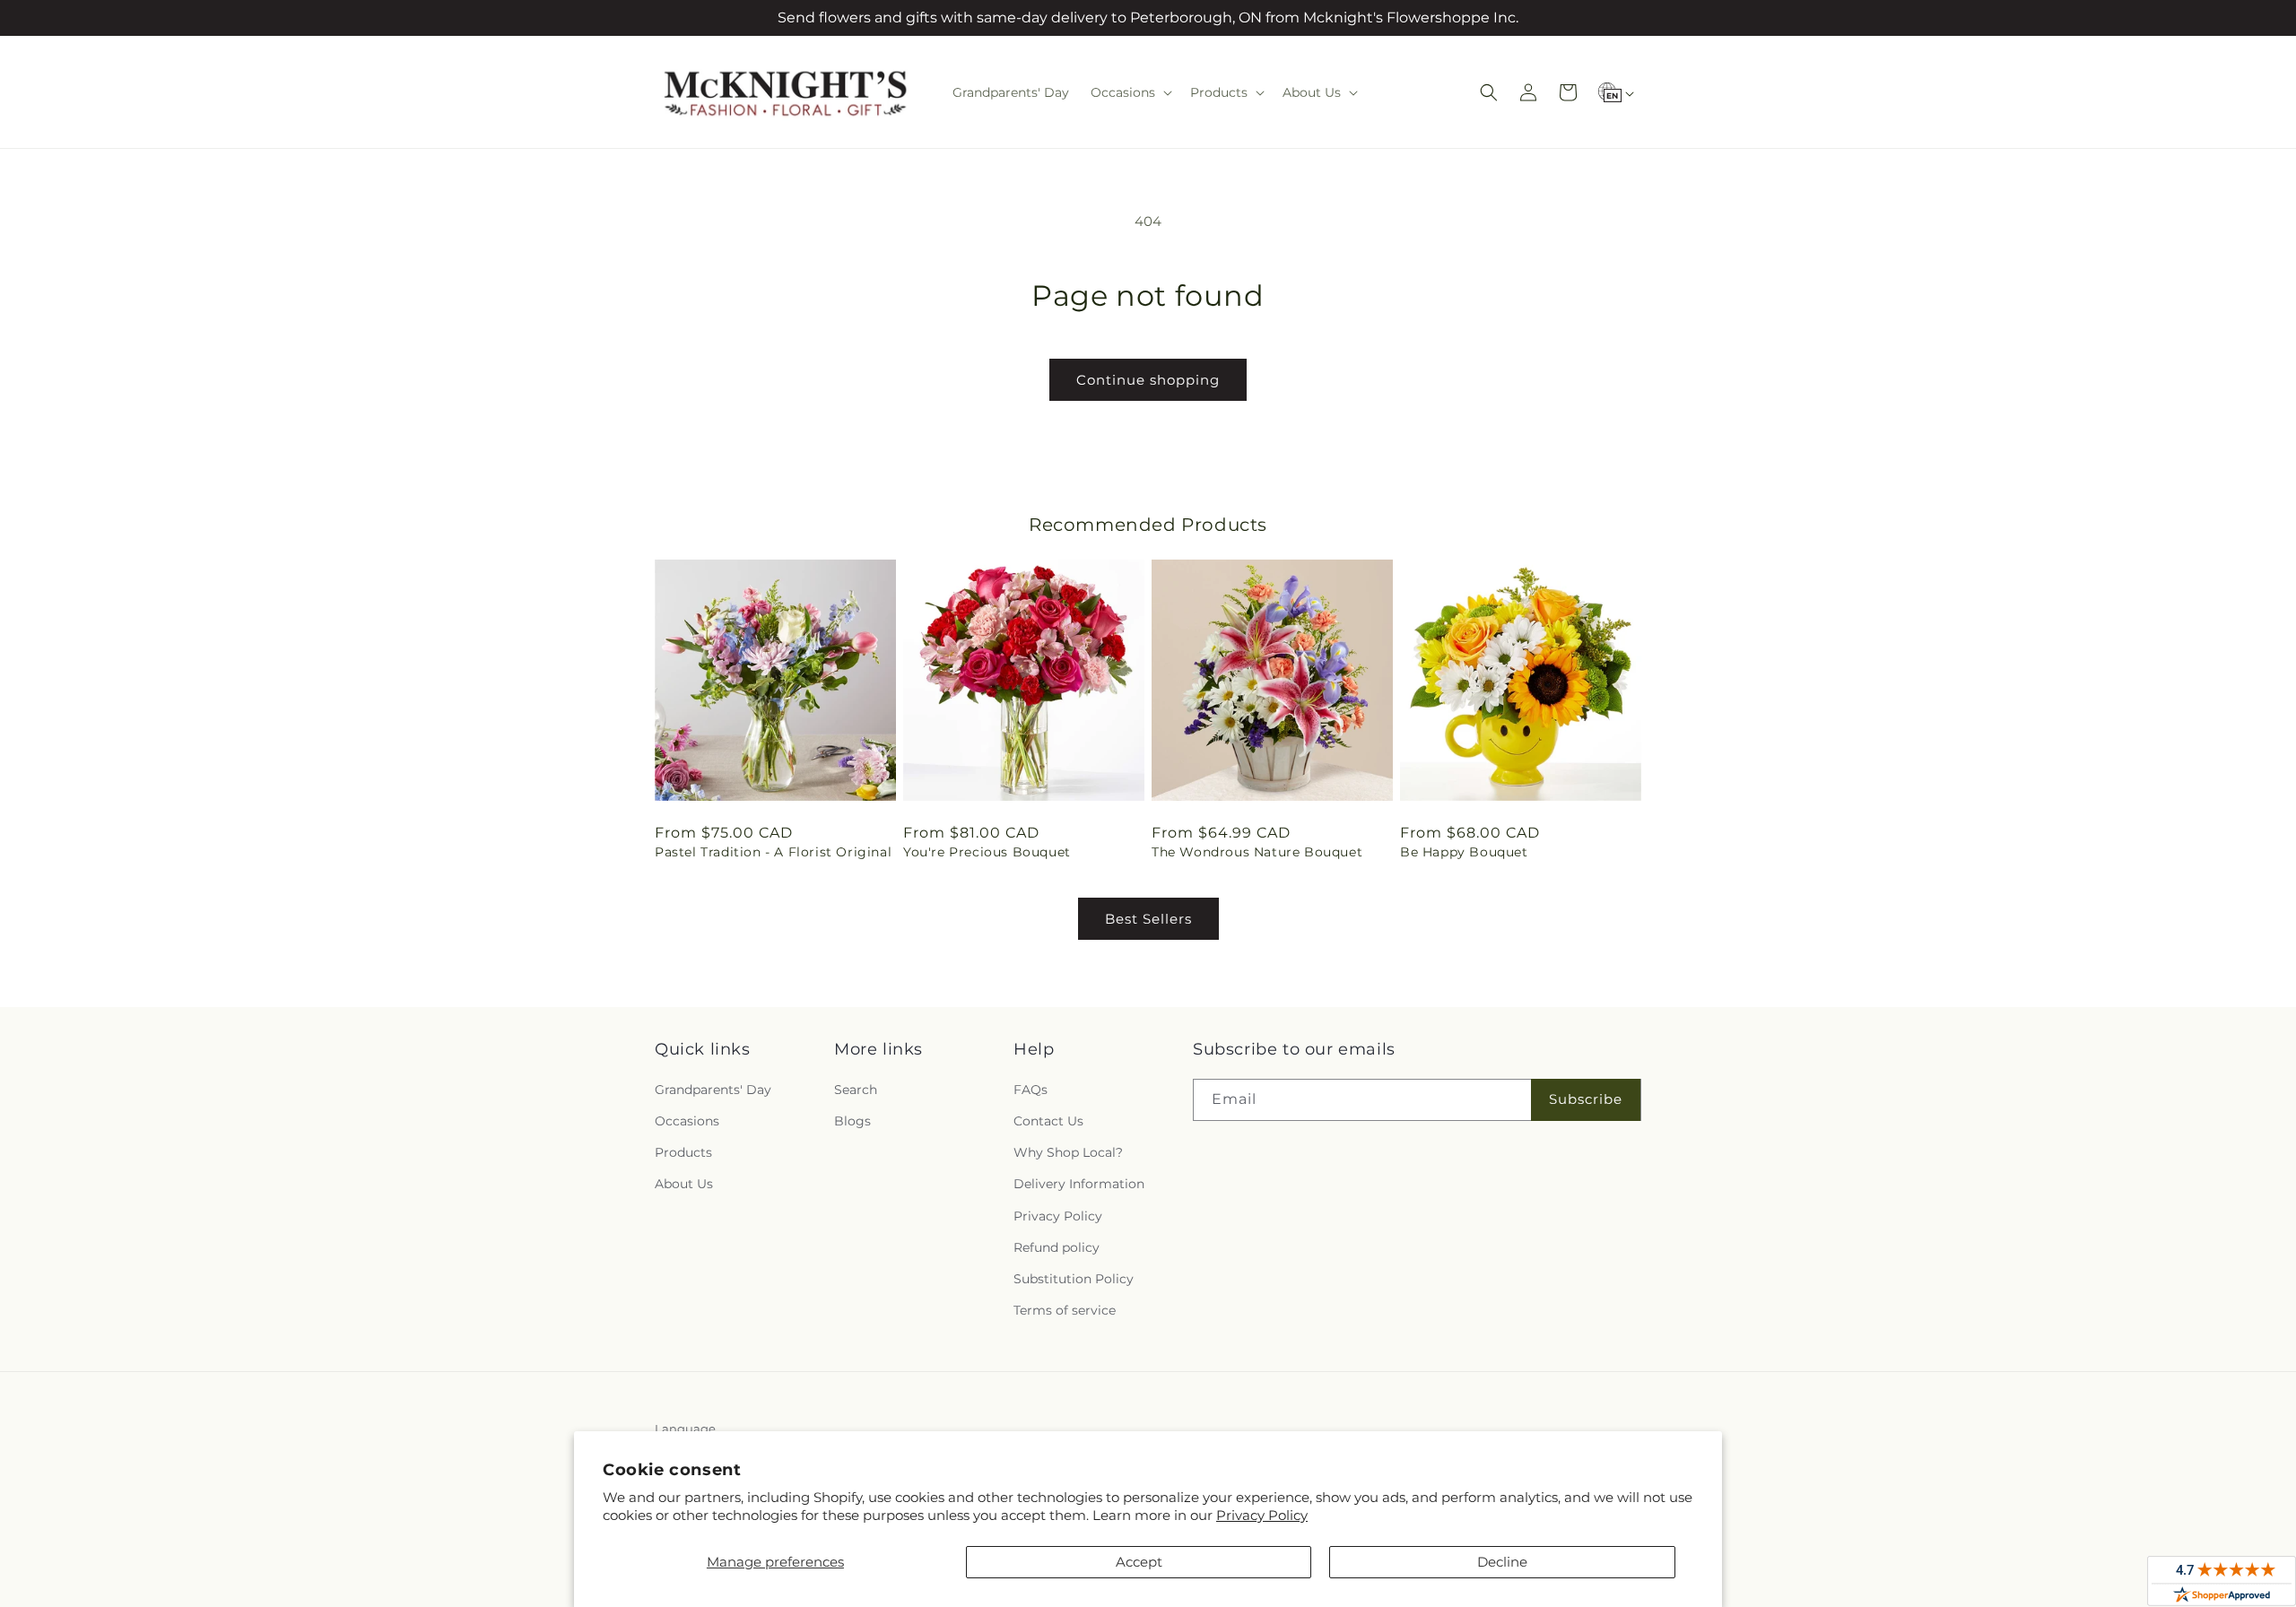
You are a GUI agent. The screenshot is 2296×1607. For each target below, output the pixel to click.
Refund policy (1057, 1247)
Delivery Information (1079, 1184)
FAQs (1031, 1090)
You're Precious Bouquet (987, 852)
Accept (1139, 1562)
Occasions (687, 1121)
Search (856, 1090)
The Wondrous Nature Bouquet (1257, 852)
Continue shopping (1148, 380)
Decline (1502, 1562)
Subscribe (1586, 1099)
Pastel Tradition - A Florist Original (773, 852)
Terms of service (1065, 1310)
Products (683, 1152)
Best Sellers (1148, 919)
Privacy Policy (1262, 1515)
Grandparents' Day (713, 1090)
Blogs (852, 1121)
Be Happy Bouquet (1464, 852)
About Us (684, 1184)
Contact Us (1048, 1121)
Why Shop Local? (1068, 1152)
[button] (1130, 92)
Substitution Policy (1074, 1279)
